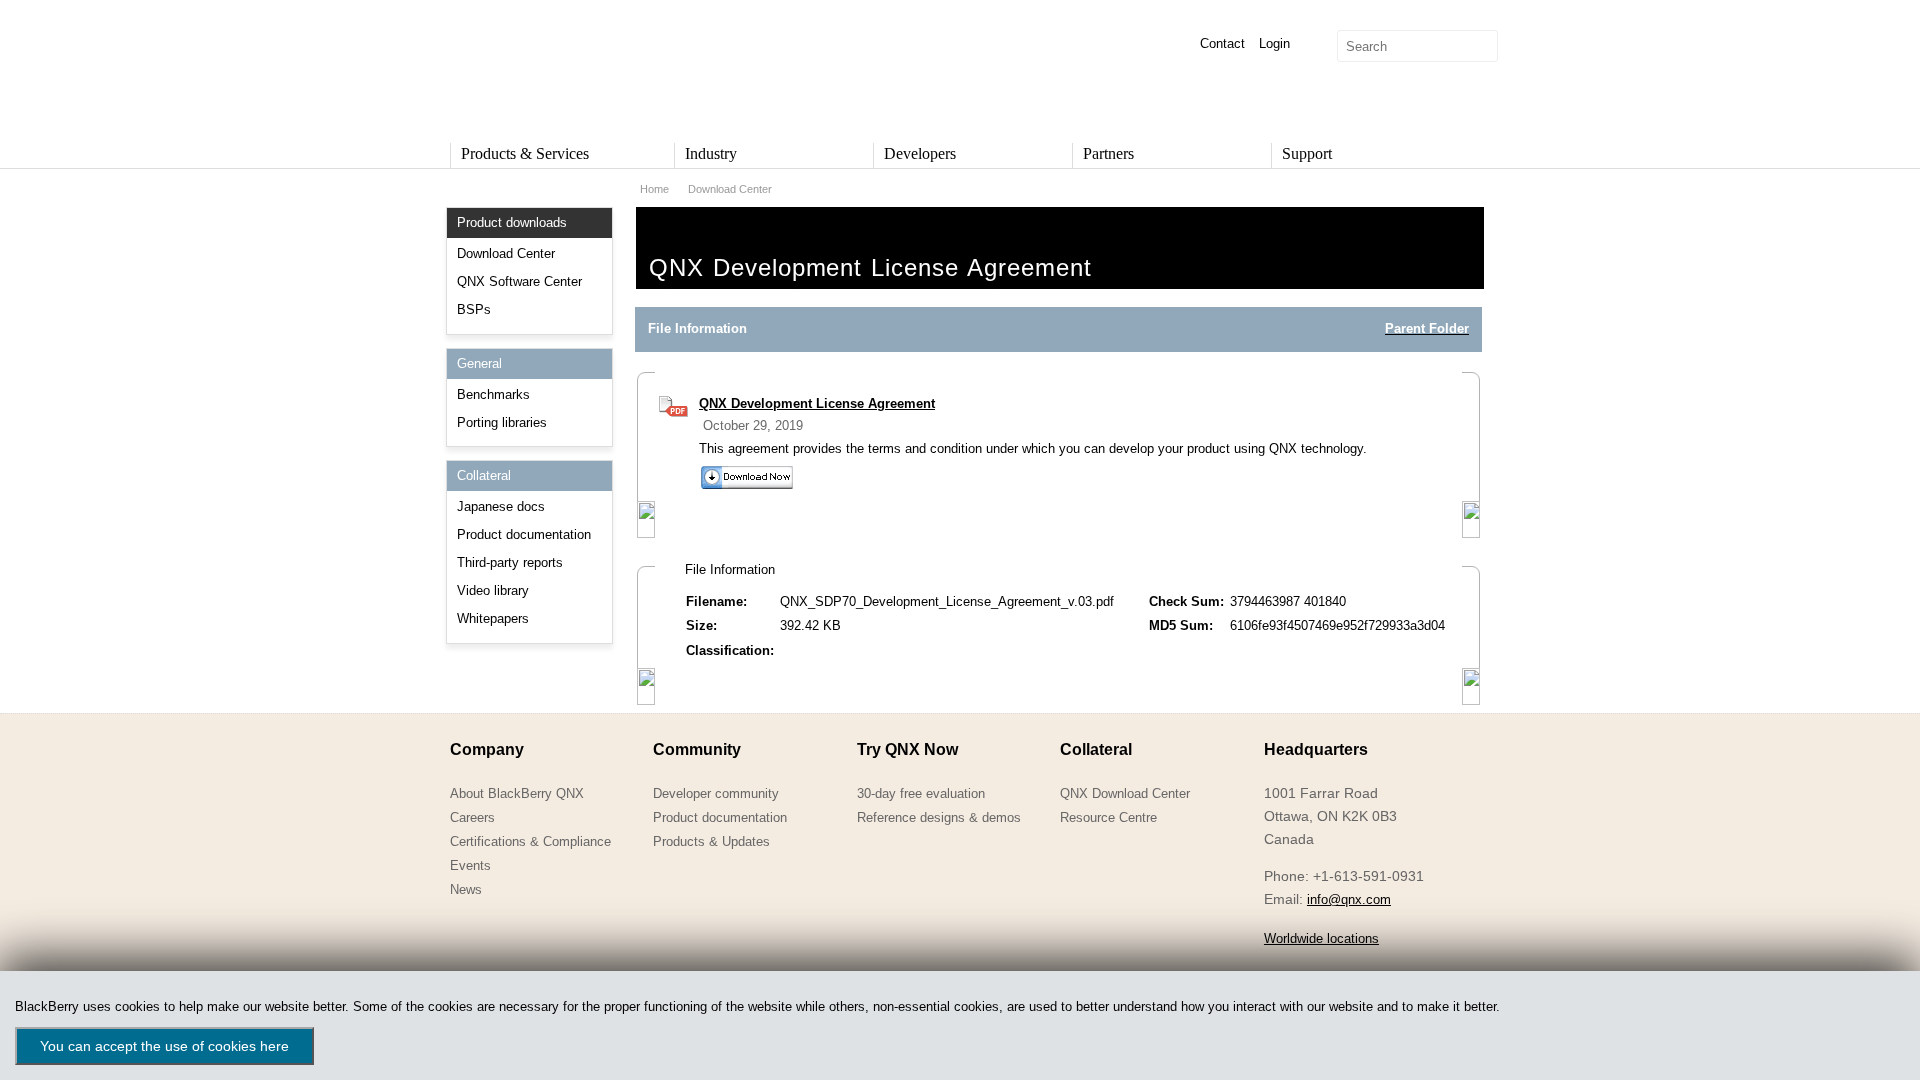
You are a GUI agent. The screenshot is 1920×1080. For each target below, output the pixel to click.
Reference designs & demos (939, 817)
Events (470, 865)
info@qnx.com (1349, 899)
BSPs (474, 309)
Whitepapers (493, 618)
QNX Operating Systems (510, 66)
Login (1274, 43)
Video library (493, 590)
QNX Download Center (1125, 793)
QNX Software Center (519, 281)
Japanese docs (501, 506)
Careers (472, 817)
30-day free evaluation (921, 793)
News (466, 889)
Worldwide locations (1321, 938)
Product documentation (524, 534)
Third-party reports (510, 562)
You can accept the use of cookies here (164, 1046)
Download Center (506, 253)
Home (654, 189)
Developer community (716, 793)
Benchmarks (493, 394)
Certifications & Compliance (530, 841)
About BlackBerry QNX (517, 793)
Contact (1222, 43)
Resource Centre (1108, 817)
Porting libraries (502, 422)
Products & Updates (711, 841)
